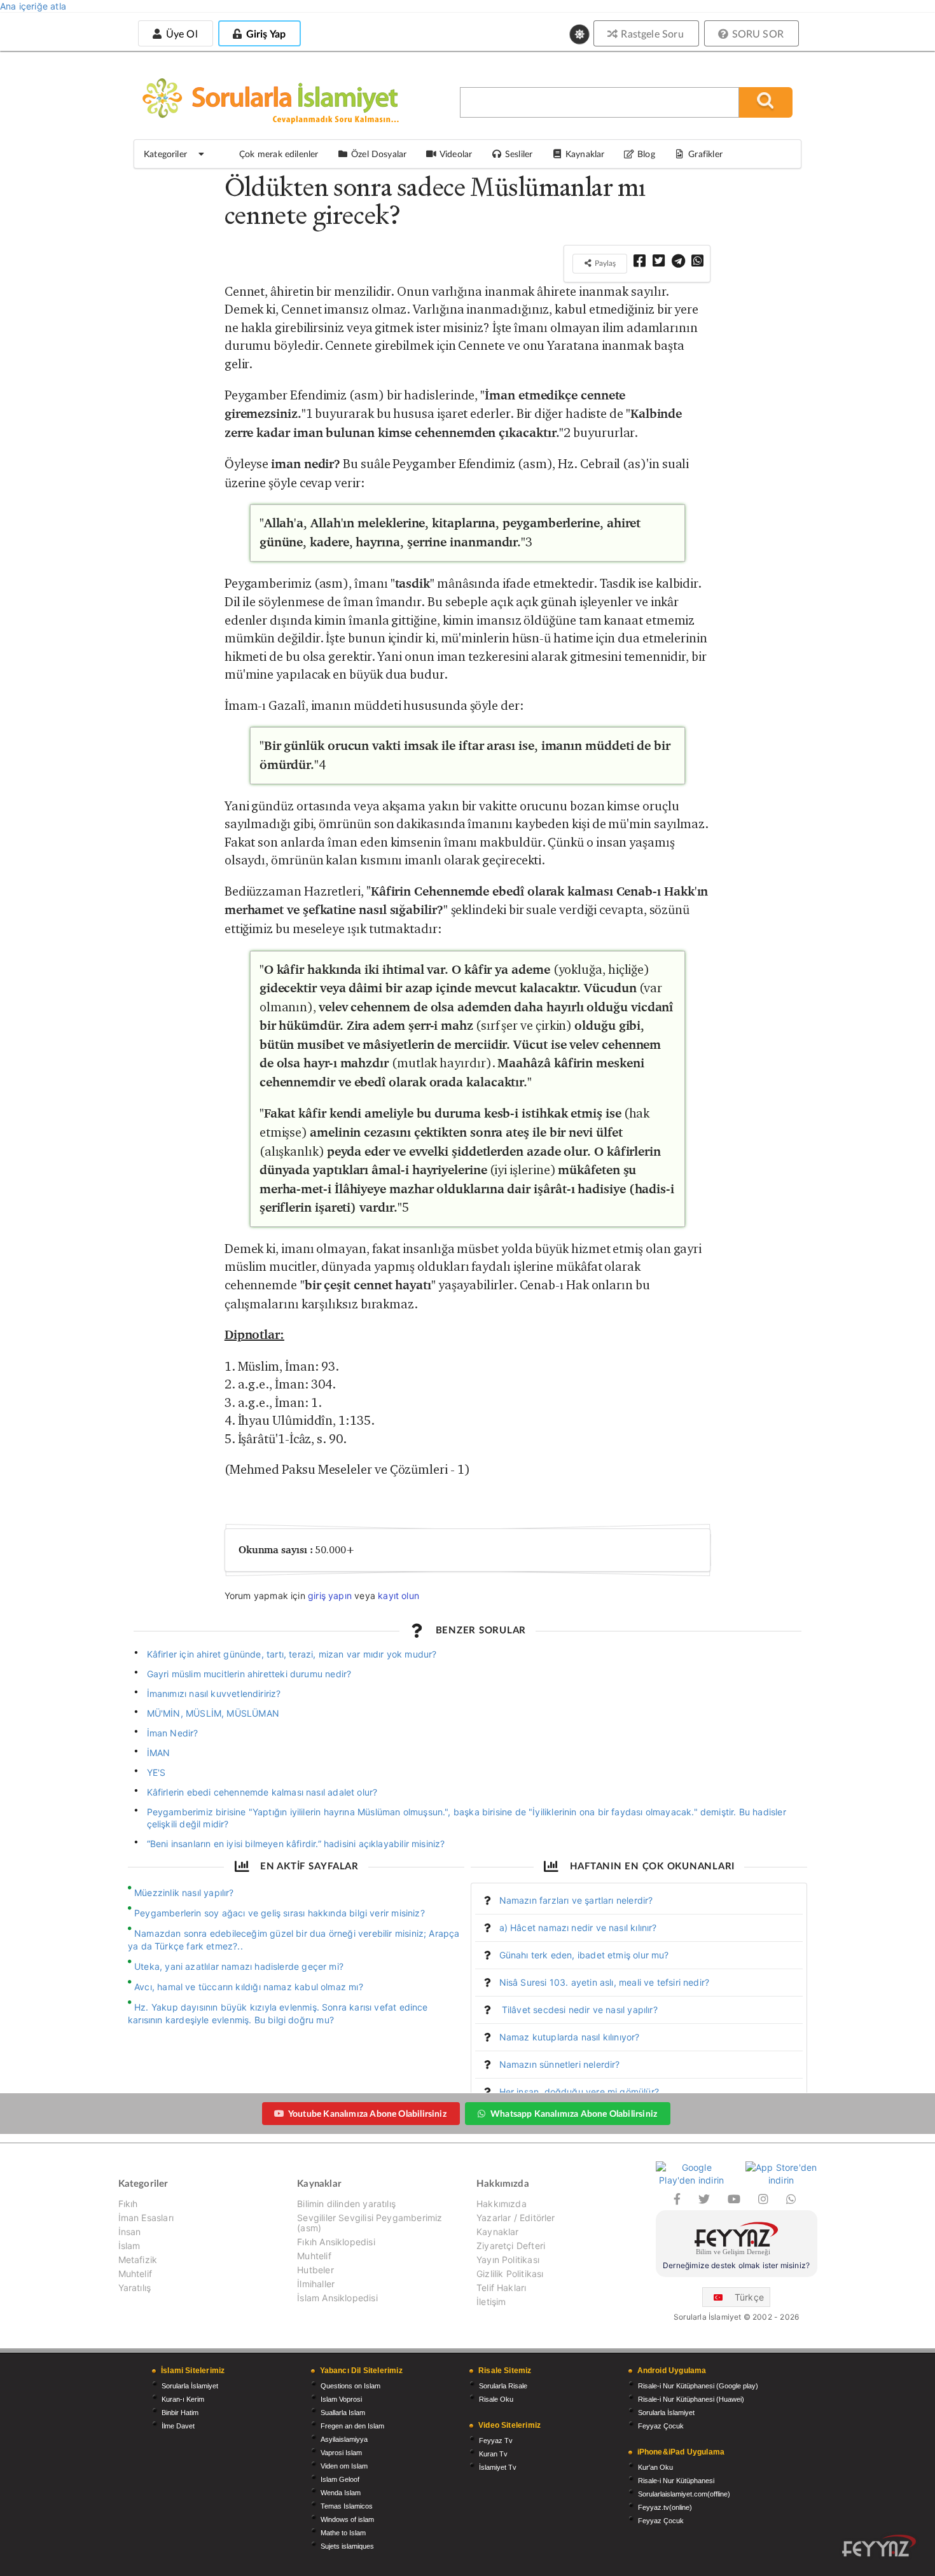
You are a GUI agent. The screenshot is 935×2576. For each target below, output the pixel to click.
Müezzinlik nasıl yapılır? (184, 1893)
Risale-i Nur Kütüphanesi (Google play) (698, 2386)
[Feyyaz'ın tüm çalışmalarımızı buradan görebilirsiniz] (879, 2546)
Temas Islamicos (347, 2506)
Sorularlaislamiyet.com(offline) (684, 2494)
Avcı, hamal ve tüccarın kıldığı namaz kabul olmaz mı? (249, 1987)
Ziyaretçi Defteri (511, 2246)
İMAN (159, 1753)
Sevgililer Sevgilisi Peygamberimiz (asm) (370, 2223)
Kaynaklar (498, 2232)
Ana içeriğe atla (33, 6)
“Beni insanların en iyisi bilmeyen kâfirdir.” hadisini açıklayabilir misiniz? (296, 1844)
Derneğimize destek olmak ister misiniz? (736, 2265)
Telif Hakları (501, 2288)
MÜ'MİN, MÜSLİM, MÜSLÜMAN (213, 1713)
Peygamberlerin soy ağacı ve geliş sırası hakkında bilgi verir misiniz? (280, 1913)
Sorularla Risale (503, 2386)
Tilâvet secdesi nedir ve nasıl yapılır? (578, 2010)
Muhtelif (135, 2274)
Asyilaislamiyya (344, 2439)
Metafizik (138, 2260)
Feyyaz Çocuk (661, 2426)
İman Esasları (146, 2218)
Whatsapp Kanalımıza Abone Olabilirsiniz (574, 2113)
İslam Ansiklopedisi (337, 2298)
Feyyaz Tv (496, 2441)
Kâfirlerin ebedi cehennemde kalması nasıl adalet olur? (262, 1792)
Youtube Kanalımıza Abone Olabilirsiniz (367, 2113)
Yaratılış (135, 2288)
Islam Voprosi (341, 2399)
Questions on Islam (350, 2386)
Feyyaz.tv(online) (665, 2507)
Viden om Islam (344, 2466)
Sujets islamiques (347, 2546)
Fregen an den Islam (352, 2426)
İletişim (491, 2302)
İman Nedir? (173, 1733)
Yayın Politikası (508, 2260)
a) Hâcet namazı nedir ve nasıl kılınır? (578, 1928)
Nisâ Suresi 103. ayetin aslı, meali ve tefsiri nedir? (605, 1982)
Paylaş (604, 263)
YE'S (156, 1772)
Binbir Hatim (180, 2413)
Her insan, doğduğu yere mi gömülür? (579, 2092)
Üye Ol (180, 33)
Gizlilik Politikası (510, 2274)
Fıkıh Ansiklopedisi (336, 2242)
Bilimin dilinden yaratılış (346, 2204)
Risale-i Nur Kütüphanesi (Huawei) (691, 2399)
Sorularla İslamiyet (190, 2386)
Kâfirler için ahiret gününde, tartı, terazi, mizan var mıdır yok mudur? (292, 1654)
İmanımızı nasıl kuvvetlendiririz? (214, 1693)
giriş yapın (330, 1596)
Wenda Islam (341, 2493)
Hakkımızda (502, 2204)
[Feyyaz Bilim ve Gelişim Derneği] (737, 2240)
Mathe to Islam (343, 2533)
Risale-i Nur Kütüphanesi (676, 2481)
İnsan (130, 2232)
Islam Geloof (340, 2479)
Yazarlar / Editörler (516, 2218)
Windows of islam (347, 2519)
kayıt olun (398, 1596)
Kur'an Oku (655, 2467)
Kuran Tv (493, 2454)
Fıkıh (128, 2204)
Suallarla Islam (343, 2413)
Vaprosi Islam (341, 2453)
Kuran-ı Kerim (183, 2399)
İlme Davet (178, 2426)
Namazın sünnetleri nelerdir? (560, 2064)
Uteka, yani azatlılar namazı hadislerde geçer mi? (239, 1966)
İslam (129, 2246)
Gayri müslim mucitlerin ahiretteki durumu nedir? (249, 1674)
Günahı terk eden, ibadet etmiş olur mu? (584, 1955)
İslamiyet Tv (498, 2467)
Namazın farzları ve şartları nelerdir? (576, 1900)
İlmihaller (316, 2284)
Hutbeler (315, 2270)
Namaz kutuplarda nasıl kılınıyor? (570, 2037)
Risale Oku (496, 2399)
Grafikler (705, 154)
